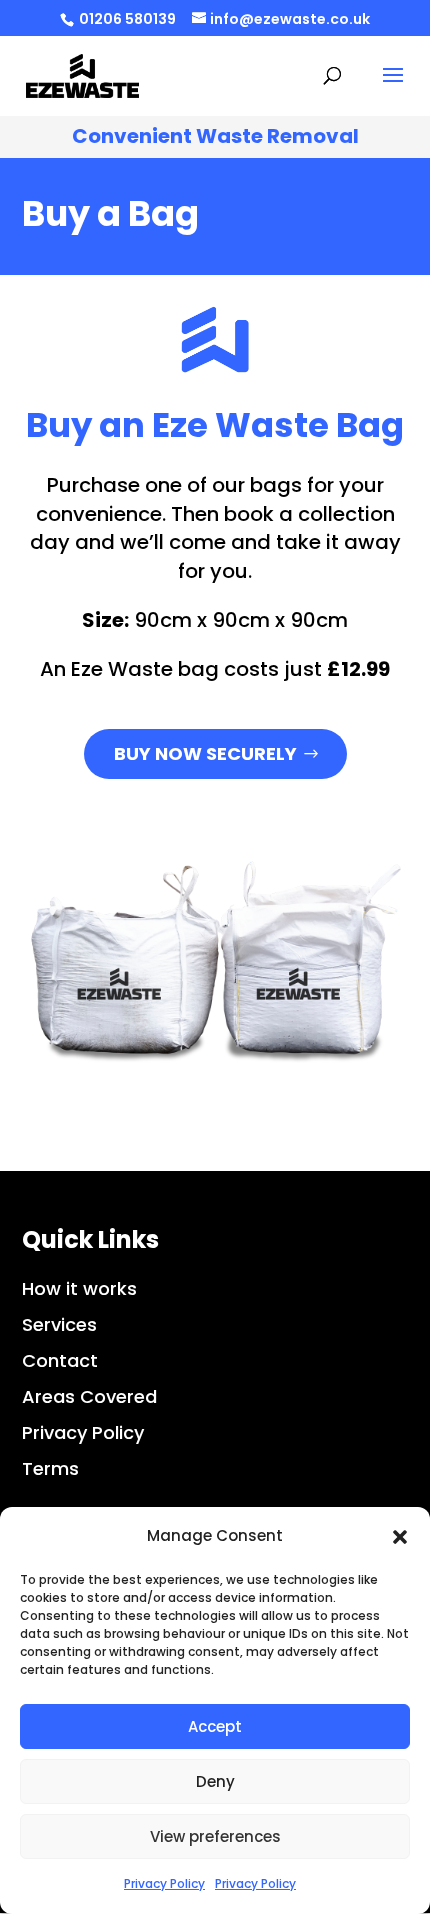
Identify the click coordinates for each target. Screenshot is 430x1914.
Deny (215, 1781)
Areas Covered (89, 1396)
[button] (400, 1537)
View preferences (215, 1836)
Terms (50, 1468)
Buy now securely (205, 753)
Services (59, 1324)
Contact (60, 1360)
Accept (215, 1726)
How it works (79, 1288)
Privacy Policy (164, 1883)
